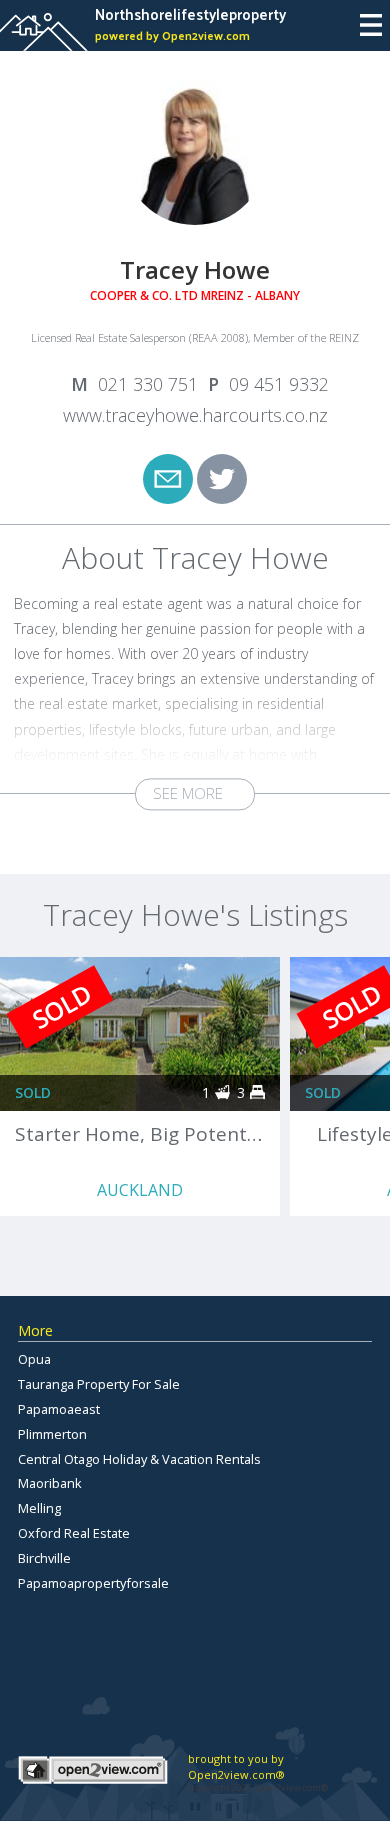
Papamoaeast (59, 1409)
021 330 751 (148, 384)
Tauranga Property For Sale (99, 1384)
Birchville (44, 1558)
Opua (34, 1359)
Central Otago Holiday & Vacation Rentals (139, 1459)
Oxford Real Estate (74, 1533)
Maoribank (50, 1483)
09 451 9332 (279, 384)
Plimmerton (52, 1434)
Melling (39, 1508)
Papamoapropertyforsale (93, 1583)
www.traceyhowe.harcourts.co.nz (195, 415)
